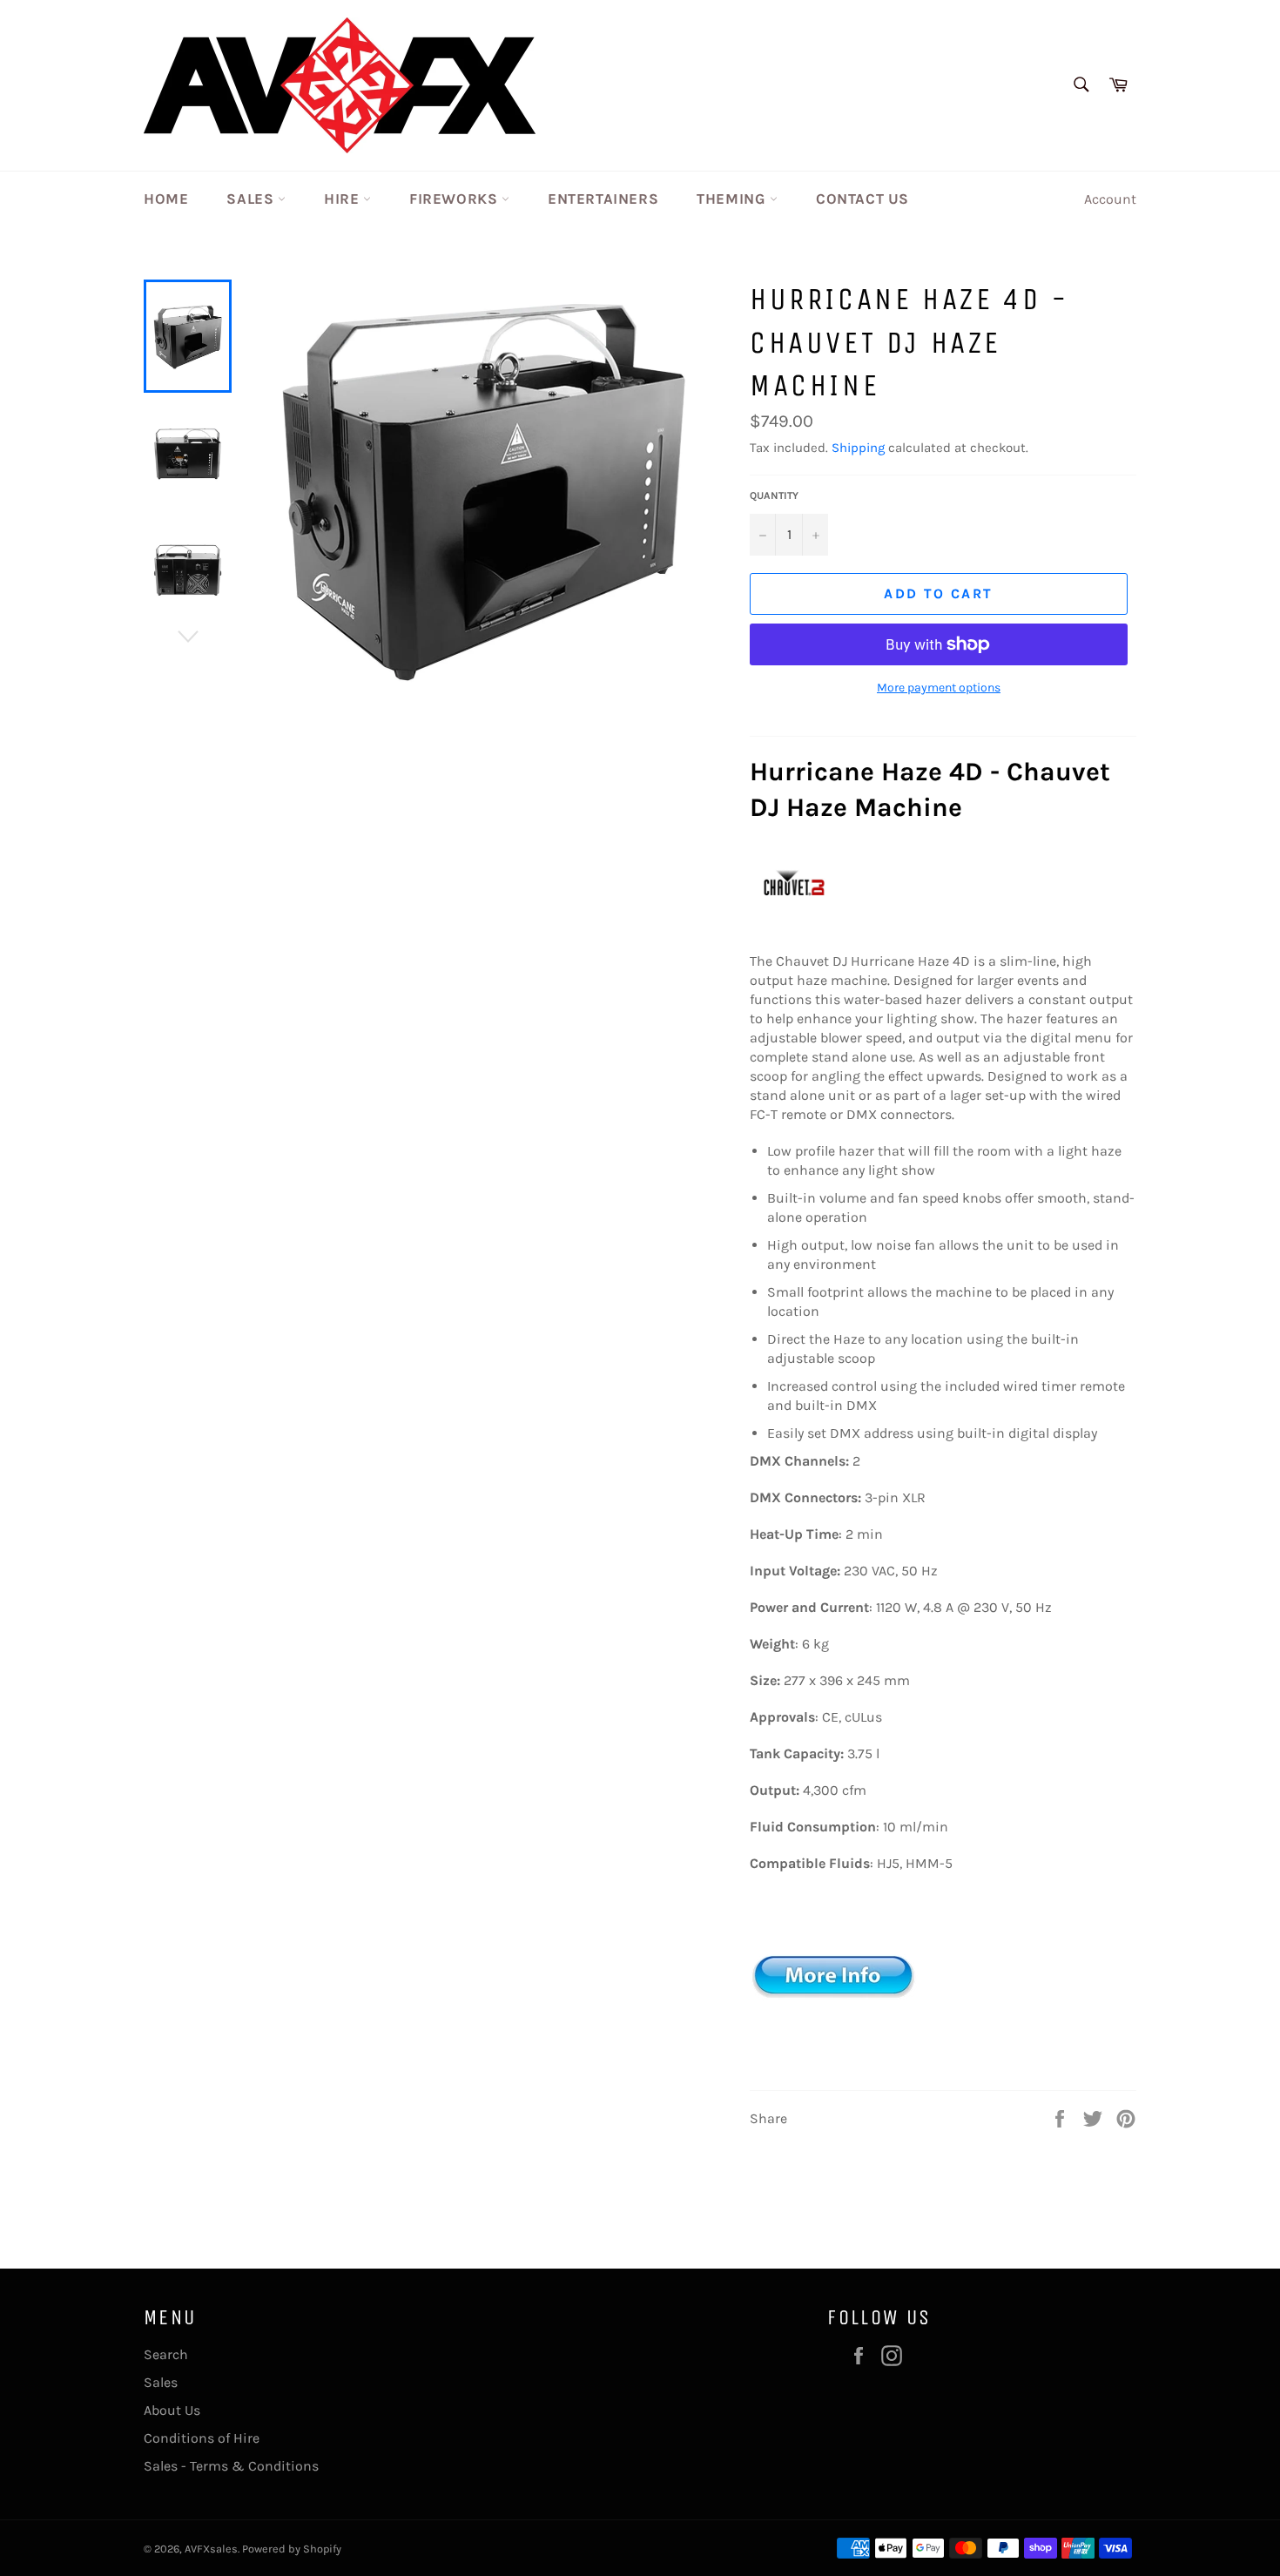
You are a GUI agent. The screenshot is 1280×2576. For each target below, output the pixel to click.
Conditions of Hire (202, 2438)
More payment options (939, 688)
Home (166, 199)
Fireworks (455, 199)
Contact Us (862, 199)
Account (1110, 199)
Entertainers (603, 199)
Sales (252, 199)
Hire (344, 199)
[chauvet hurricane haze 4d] (837, 2058)
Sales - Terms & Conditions (231, 2466)
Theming (733, 199)
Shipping (858, 448)
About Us (172, 2410)
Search (166, 2354)
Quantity (774, 496)
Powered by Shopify (292, 2549)
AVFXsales (211, 2549)
